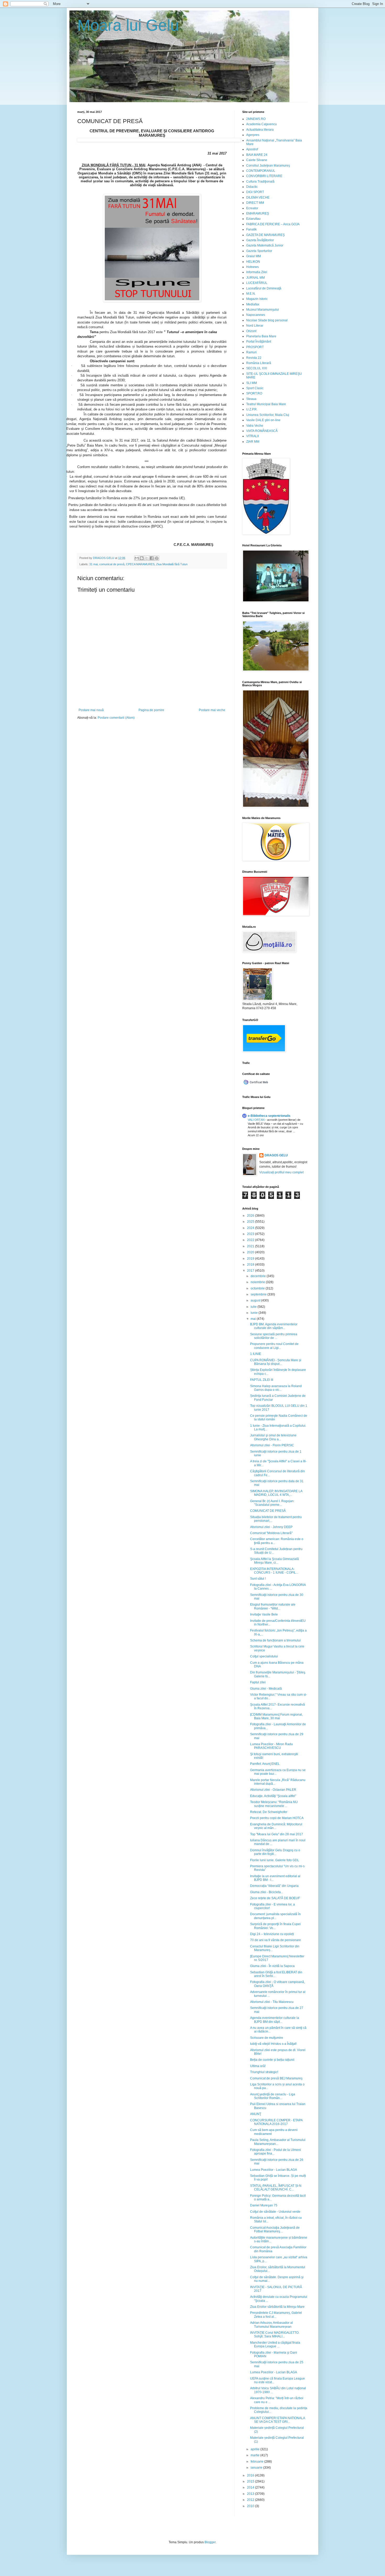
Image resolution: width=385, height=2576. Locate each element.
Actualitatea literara (260, 130)
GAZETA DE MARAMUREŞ (265, 235)
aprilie (255, 2449)
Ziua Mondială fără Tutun (172, 564)
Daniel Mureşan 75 (264, 2205)
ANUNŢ (256, 2114)
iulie (254, 1307)
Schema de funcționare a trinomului (275, 1640)
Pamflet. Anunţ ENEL (265, 1764)
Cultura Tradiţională (260, 182)
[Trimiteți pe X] (147, 558)
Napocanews (256, 315)
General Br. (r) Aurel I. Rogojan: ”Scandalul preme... (272, 1503)
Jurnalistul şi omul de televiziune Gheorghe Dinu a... (273, 1437)
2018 (251, 1265)
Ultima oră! (258, 2066)
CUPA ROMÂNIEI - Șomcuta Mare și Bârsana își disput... (276, 1362)
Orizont (251, 331)
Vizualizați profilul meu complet (281, 1172)
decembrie (259, 1276)
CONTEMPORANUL (261, 171)
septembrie (259, 1294)
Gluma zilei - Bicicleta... (267, 1892)
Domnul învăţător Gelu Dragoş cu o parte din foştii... (275, 1852)
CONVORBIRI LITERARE (264, 176)
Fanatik (251, 229)
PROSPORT (255, 347)
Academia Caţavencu (262, 124)
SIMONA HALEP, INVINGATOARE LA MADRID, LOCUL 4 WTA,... (276, 1493)
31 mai (93, 564)
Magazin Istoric (257, 299)
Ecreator (252, 208)
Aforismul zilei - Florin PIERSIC (272, 1445)
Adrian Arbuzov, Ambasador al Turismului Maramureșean (271, 2325)
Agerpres (253, 135)
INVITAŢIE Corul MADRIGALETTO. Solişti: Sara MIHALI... (275, 2335)
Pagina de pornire (151, 710)
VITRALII (252, 436)
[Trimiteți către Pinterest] (157, 558)
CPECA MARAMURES (140, 564)
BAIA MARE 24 (257, 155)
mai (254, 1319)
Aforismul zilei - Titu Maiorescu (272, 2002)
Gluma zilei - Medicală (266, 1689)
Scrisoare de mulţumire (267, 2038)
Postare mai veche (212, 710)
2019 (251, 1259)
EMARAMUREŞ (258, 213)
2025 (251, 1222)
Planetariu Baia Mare (261, 336)
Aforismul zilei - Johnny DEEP (271, 1527)
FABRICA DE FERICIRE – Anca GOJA (273, 224)
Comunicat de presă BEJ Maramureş (276, 2078)
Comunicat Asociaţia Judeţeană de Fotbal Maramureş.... (275, 2229)
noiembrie (258, 1282)
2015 (251, 2481)
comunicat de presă (112, 564)
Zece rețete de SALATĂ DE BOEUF (275, 1898)
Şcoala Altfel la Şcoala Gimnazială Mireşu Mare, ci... (274, 1561)
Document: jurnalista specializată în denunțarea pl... (275, 1916)
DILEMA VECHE (258, 197)
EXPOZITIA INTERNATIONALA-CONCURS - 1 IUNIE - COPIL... (274, 1571)
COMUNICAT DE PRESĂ (268, 1511)
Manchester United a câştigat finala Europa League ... (275, 2344)
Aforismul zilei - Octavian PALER (273, 1790)
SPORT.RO (254, 393)
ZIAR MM (253, 442)
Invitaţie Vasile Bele (264, 1614)
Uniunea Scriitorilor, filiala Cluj (268, 415)
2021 (251, 1246)
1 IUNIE (256, 1354)
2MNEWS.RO (256, 119)
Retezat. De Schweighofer (269, 1812)
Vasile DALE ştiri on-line (263, 420)
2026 (251, 1216)
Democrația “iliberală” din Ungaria (274, 1886)
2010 (251, 2506)
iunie (255, 1313)
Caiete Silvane (257, 160)
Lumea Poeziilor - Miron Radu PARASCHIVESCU (271, 1746)
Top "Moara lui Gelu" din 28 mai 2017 (277, 1834)
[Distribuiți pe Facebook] (152, 558)
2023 (251, 1234)
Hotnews (252, 267)
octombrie (258, 1288)
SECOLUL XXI (257, 368)
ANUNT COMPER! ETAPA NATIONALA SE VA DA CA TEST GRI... (277, 2420)
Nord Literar (255, 326)
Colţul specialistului (264, 1656)
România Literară (259, 363)
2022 (251, 1240)
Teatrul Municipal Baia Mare (266, 404)
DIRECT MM (255, 203)
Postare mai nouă (91, 710)
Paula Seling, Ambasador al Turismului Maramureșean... (278, 2142)
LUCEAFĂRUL (257, 283)
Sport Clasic (255, 388)
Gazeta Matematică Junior (265, 245)
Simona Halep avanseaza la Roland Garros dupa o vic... (276, 1388)
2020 (251, 1252)
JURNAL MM (255, 278)
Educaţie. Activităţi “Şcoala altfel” (273, 1796)
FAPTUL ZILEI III (262, 1380)
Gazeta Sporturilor (259, 251)
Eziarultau (253, 219)
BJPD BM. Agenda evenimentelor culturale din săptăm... (274, 1326)
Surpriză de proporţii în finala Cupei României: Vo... (275, 1926)
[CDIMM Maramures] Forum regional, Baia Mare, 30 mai (276, 1716)
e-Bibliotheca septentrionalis (269, 1116)
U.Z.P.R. (252, 409)
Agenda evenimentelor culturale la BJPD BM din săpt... (275, 2020)
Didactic (252, 187)
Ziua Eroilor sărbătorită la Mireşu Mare (277, 2307)
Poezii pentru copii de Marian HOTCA (277, 1818)
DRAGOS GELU (276, 1155)
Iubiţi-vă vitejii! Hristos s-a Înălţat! (273, 2044)
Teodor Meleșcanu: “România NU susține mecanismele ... (274, 1804)
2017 (251, 1271)
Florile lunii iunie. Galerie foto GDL (275, 1860)
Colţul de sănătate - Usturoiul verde (275, 2212)
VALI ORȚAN (257, 1120)
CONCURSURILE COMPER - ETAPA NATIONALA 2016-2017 (276, 2122)
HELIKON (253, 262)
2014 (251, 2487)
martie (255, 2455)
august (256, 1300)
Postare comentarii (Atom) (116, 718)
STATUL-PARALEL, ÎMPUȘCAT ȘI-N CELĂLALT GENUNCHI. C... (276, 2188)
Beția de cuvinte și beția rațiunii (272, 2060)
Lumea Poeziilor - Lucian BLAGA (274, 2170)
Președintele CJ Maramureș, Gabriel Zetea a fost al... (276, 2315)
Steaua (251, 399)
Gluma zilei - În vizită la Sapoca (272, 1966)
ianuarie (257, 2468)
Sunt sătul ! (258, 1579)
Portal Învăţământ (259, 342)
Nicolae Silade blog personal (267, 320)
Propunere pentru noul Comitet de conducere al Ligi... (274, 1346)
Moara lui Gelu (128, 25)
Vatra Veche (255, 426)
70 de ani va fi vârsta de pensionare (276, 1940)
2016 (251, 2475)
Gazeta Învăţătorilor (260, 240)
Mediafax (253, 304)
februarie (257, 2462)
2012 (251, 2500)
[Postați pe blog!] (142, 558)
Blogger (210, 2542)
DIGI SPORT (255, 192)
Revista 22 (254, 358)
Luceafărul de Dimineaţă (264, 288)
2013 (251, 2494)
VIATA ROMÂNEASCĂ (262, 431)
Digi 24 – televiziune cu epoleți (272, 1934)
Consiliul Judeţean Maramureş (268, 166)
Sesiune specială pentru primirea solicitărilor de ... (274, 1336)
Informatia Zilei (257, 272)
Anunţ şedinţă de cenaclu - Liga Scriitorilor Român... (273, 2096)
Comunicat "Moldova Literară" (271, 1533)
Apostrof (252, 149)
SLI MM (252, 383)
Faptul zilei (258, 1682)
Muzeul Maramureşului (263, 310)
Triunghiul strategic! (264, 2072)
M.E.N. (251, 294)
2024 (251, 1228)
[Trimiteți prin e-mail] (137, 558)
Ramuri (251, 352)
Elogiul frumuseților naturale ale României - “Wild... (273, 1606)
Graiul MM (254, 256)
